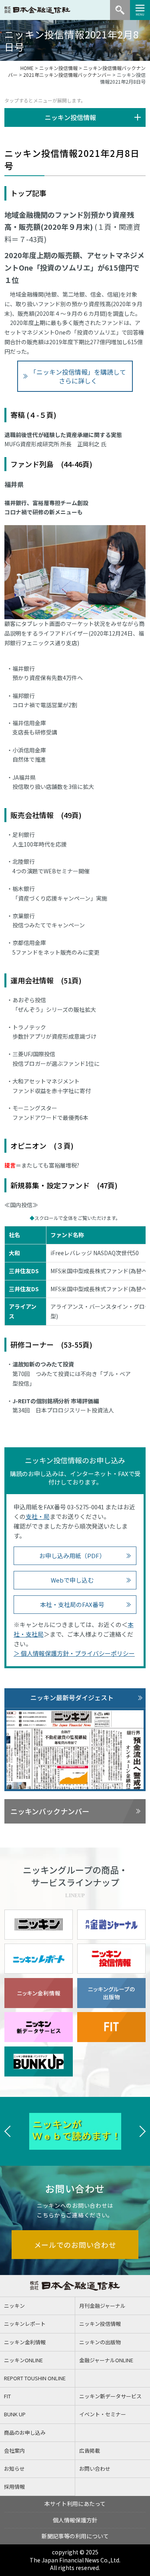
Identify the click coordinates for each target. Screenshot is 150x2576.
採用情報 (14, 2487)
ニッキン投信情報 (58, 68)
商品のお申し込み (25, 2433)
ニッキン (14, 2306)
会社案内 (14, 2451)
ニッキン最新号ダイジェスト (72, 1697)
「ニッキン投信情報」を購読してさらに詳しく (78, 376)
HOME (27, 68)
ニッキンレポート (25, 2324)
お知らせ (14, 2469)
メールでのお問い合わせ (75, 2245)
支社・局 (38, 1516)
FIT (7, 2396)
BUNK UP (15, 2414)
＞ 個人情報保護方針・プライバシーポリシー (74, 1653)
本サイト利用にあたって (75, 2504)
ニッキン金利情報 (25, 2342)
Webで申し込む (72, 1580)
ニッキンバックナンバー (50, 1811)
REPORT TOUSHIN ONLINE (35, 2378)
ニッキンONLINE (23, 2360)
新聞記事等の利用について (75, 2536)
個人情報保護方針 (75, 2520)
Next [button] (142, 2131)
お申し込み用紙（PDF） (72, 1556)
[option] (75, 2131)
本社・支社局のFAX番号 (72, 1604)
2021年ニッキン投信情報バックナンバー (67, 75)
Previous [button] (8, 2131)
